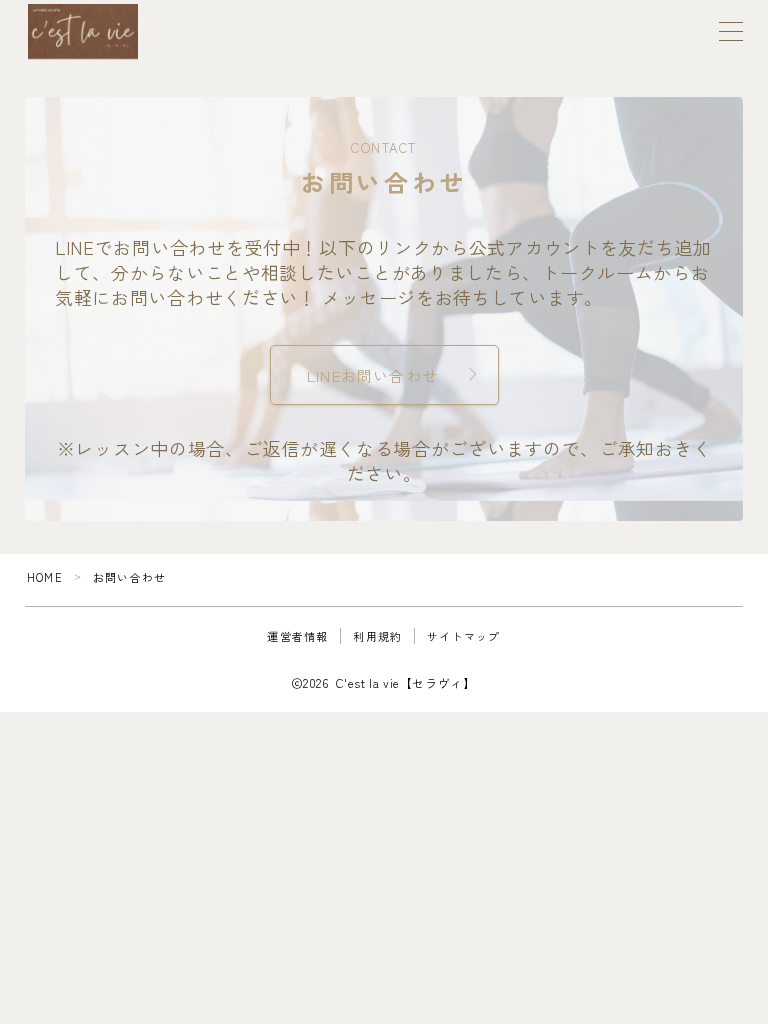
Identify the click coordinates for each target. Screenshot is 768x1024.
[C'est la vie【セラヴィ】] (83, 31)
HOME (45, 577)
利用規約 (377, 636)
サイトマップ (463, 636)
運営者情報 (297, 636)
